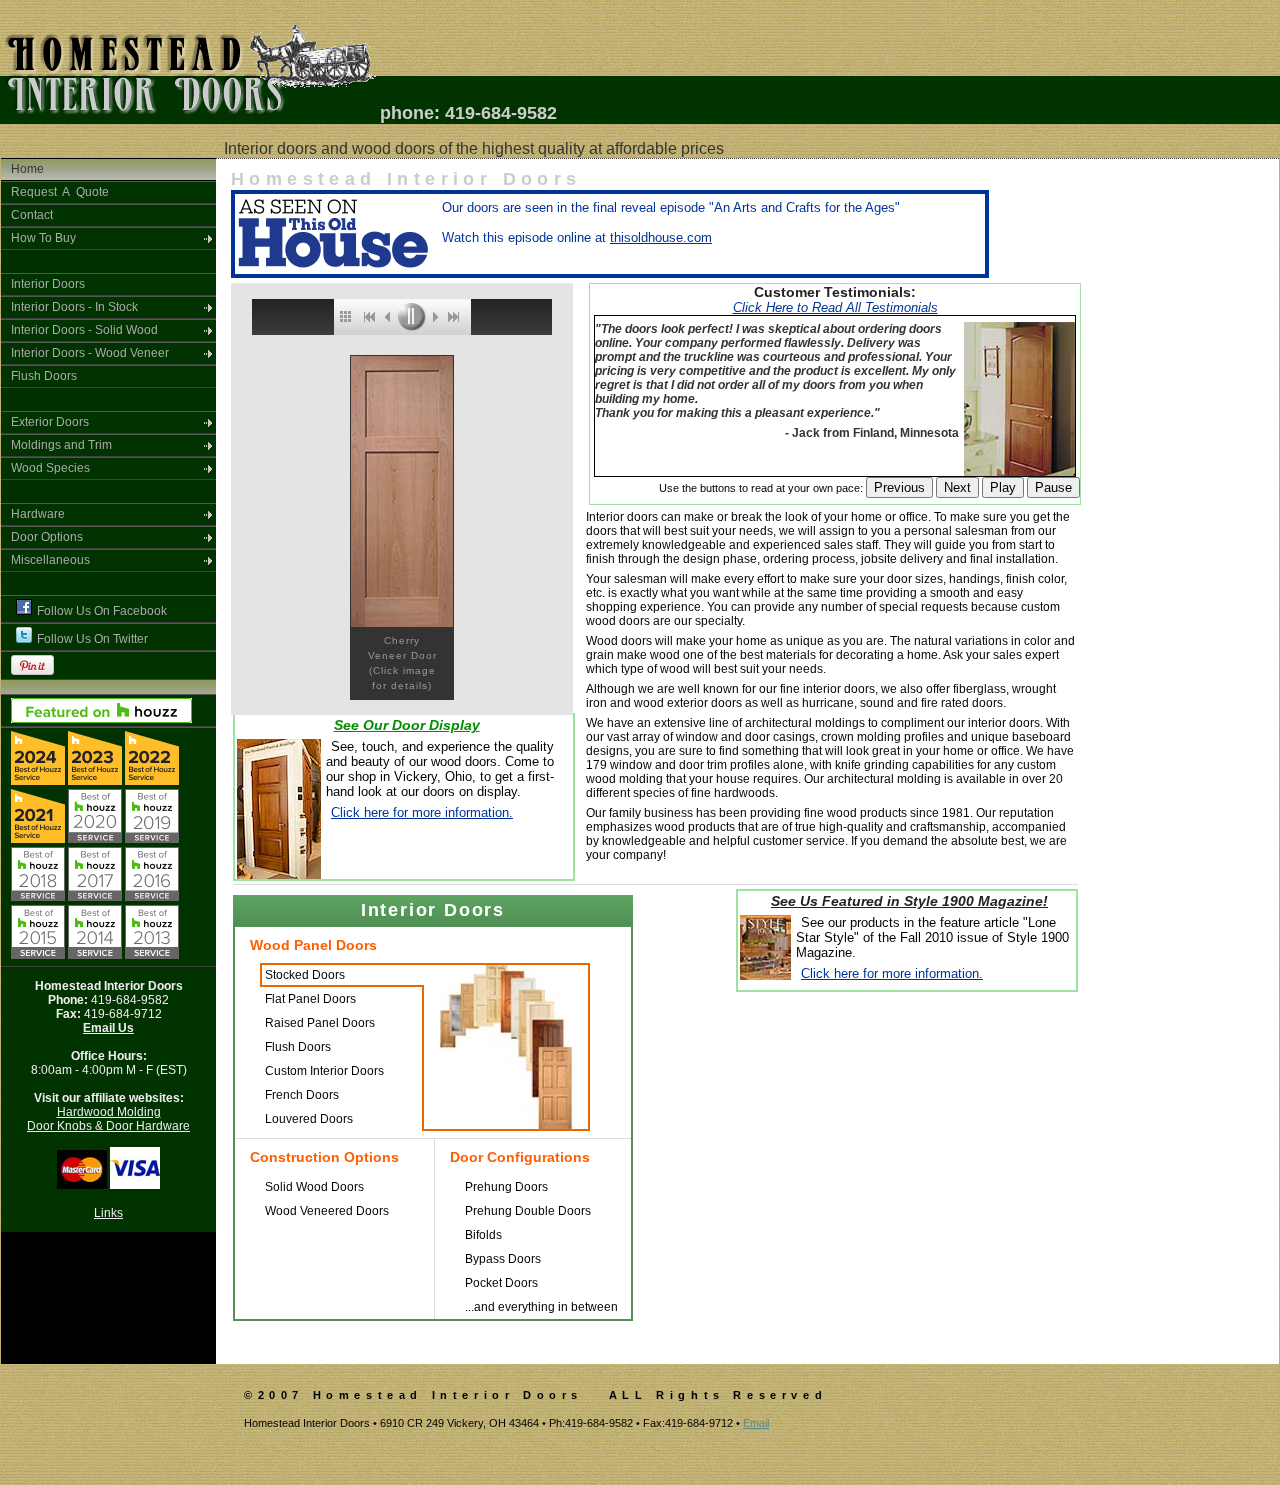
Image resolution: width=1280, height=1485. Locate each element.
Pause (1053, 487)
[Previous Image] (388, 317)
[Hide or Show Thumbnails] (345, 317)
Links (108, 1213)
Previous (899, 487)
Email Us (108, 1028)
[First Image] (368, 317)
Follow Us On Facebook (102, 611)
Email (756, 1423)
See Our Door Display (407, 725)
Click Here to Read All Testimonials (835, 307)
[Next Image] (434, 317)
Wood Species (50, 468)
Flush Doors (44, 376)
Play (1003, 487)
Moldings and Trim (61, 445)
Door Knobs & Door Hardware (108, 1126)
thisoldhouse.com (661, 237)
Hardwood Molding (109, 1112)
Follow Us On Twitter (92, 639)
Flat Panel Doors (310, 999)
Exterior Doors (50, 422)
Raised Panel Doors (320, 1023)
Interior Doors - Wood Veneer (90, 353)
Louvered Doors (309, 1119)
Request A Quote (60, 192)
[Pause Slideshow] (411, 317)
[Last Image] (457, 317)
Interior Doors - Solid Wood (84, 330)
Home (27, 169)
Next (957, 487)
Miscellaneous (50, 560)
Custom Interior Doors (324, 1071)
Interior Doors (48, 284)
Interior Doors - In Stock (74, 307)
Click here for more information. (422, 812)
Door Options (47, 537)
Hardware (38, 514)
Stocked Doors (305, 975)
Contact (32, 215)
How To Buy (43, 238)
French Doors (302, 1095)
